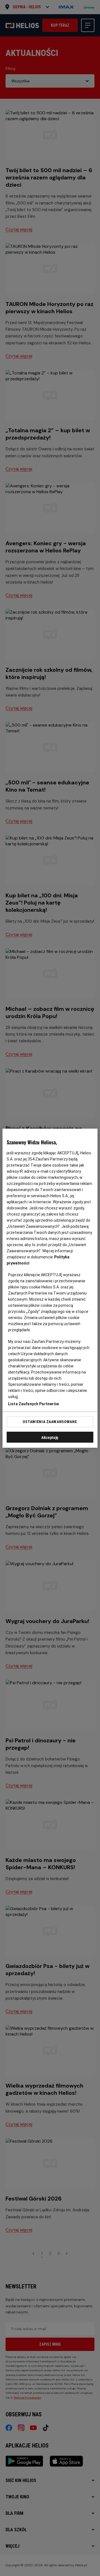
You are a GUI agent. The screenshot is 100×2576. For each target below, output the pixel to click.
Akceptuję (50, 1437)
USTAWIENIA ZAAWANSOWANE (50, 1422)
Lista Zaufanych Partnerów (34, 1404)
